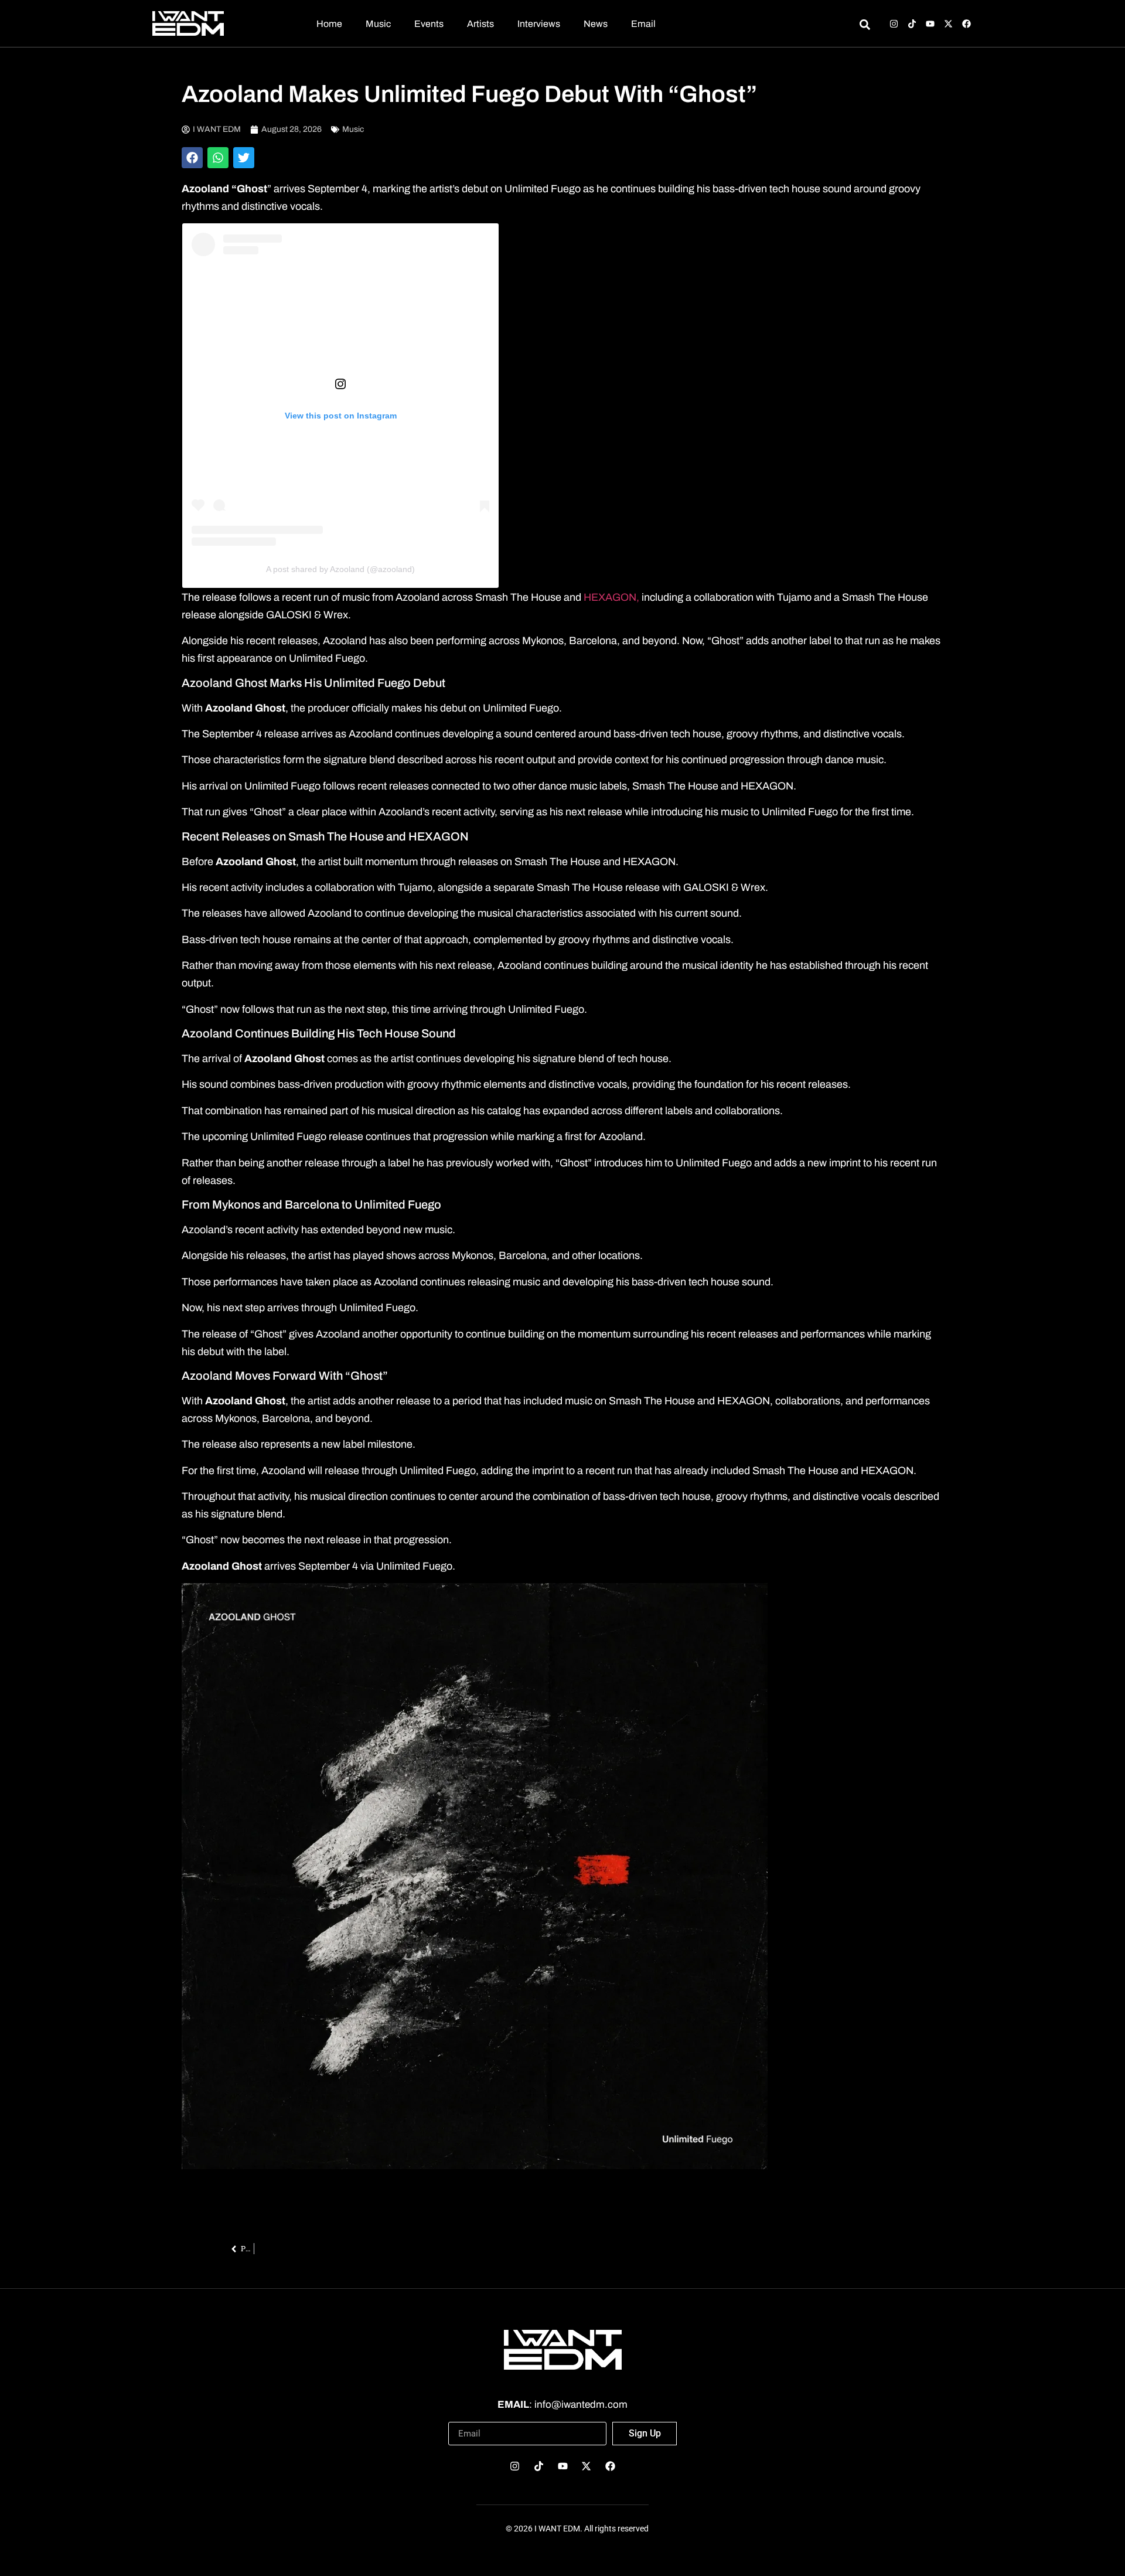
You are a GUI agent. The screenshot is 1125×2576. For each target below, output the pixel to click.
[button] (192, 158)
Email (643, 24)
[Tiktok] (912, 24)
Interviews (539, 24)
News (596, 24)
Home (329, 24)
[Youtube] (930, 24)
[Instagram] (894, 24)
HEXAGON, (610, 597)
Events (429, 24)
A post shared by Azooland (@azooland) (340, 569)
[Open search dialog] (865, 26)
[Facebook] (967, 24)
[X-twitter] (948, 24)
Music (378, 24)
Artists (480, 24)
